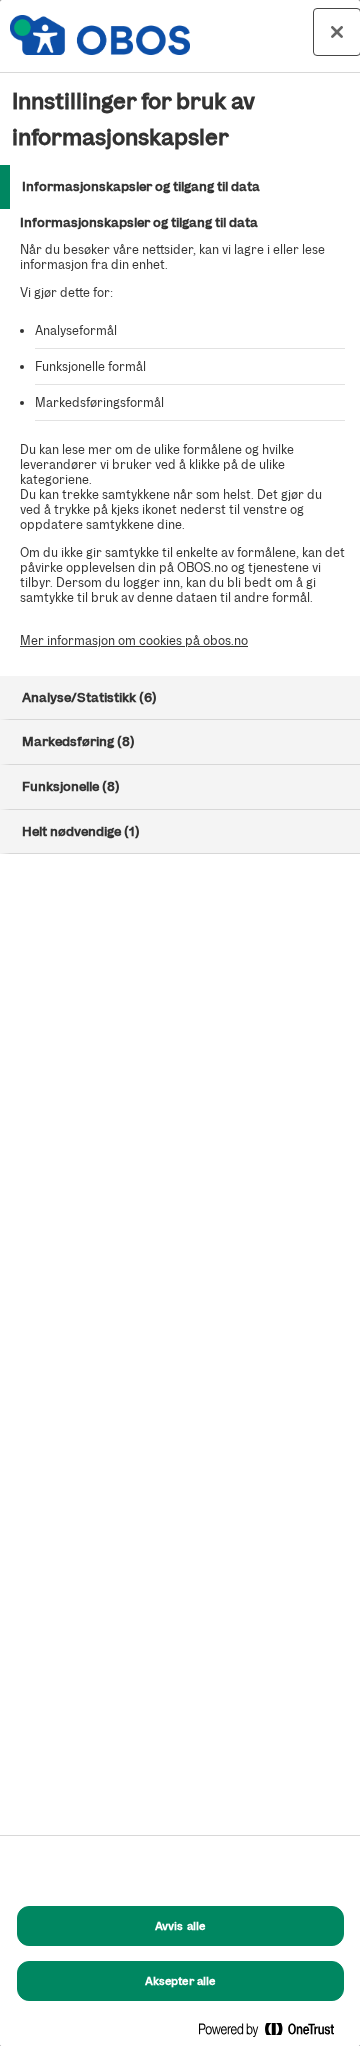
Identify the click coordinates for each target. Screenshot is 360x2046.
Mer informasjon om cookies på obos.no (134, 640)
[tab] (180, 187)
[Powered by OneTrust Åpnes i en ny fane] (274, 2033)
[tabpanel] (182, 442)
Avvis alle (180, 1926)
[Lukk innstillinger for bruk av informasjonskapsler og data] (337, 32)
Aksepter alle (180, 1981)
